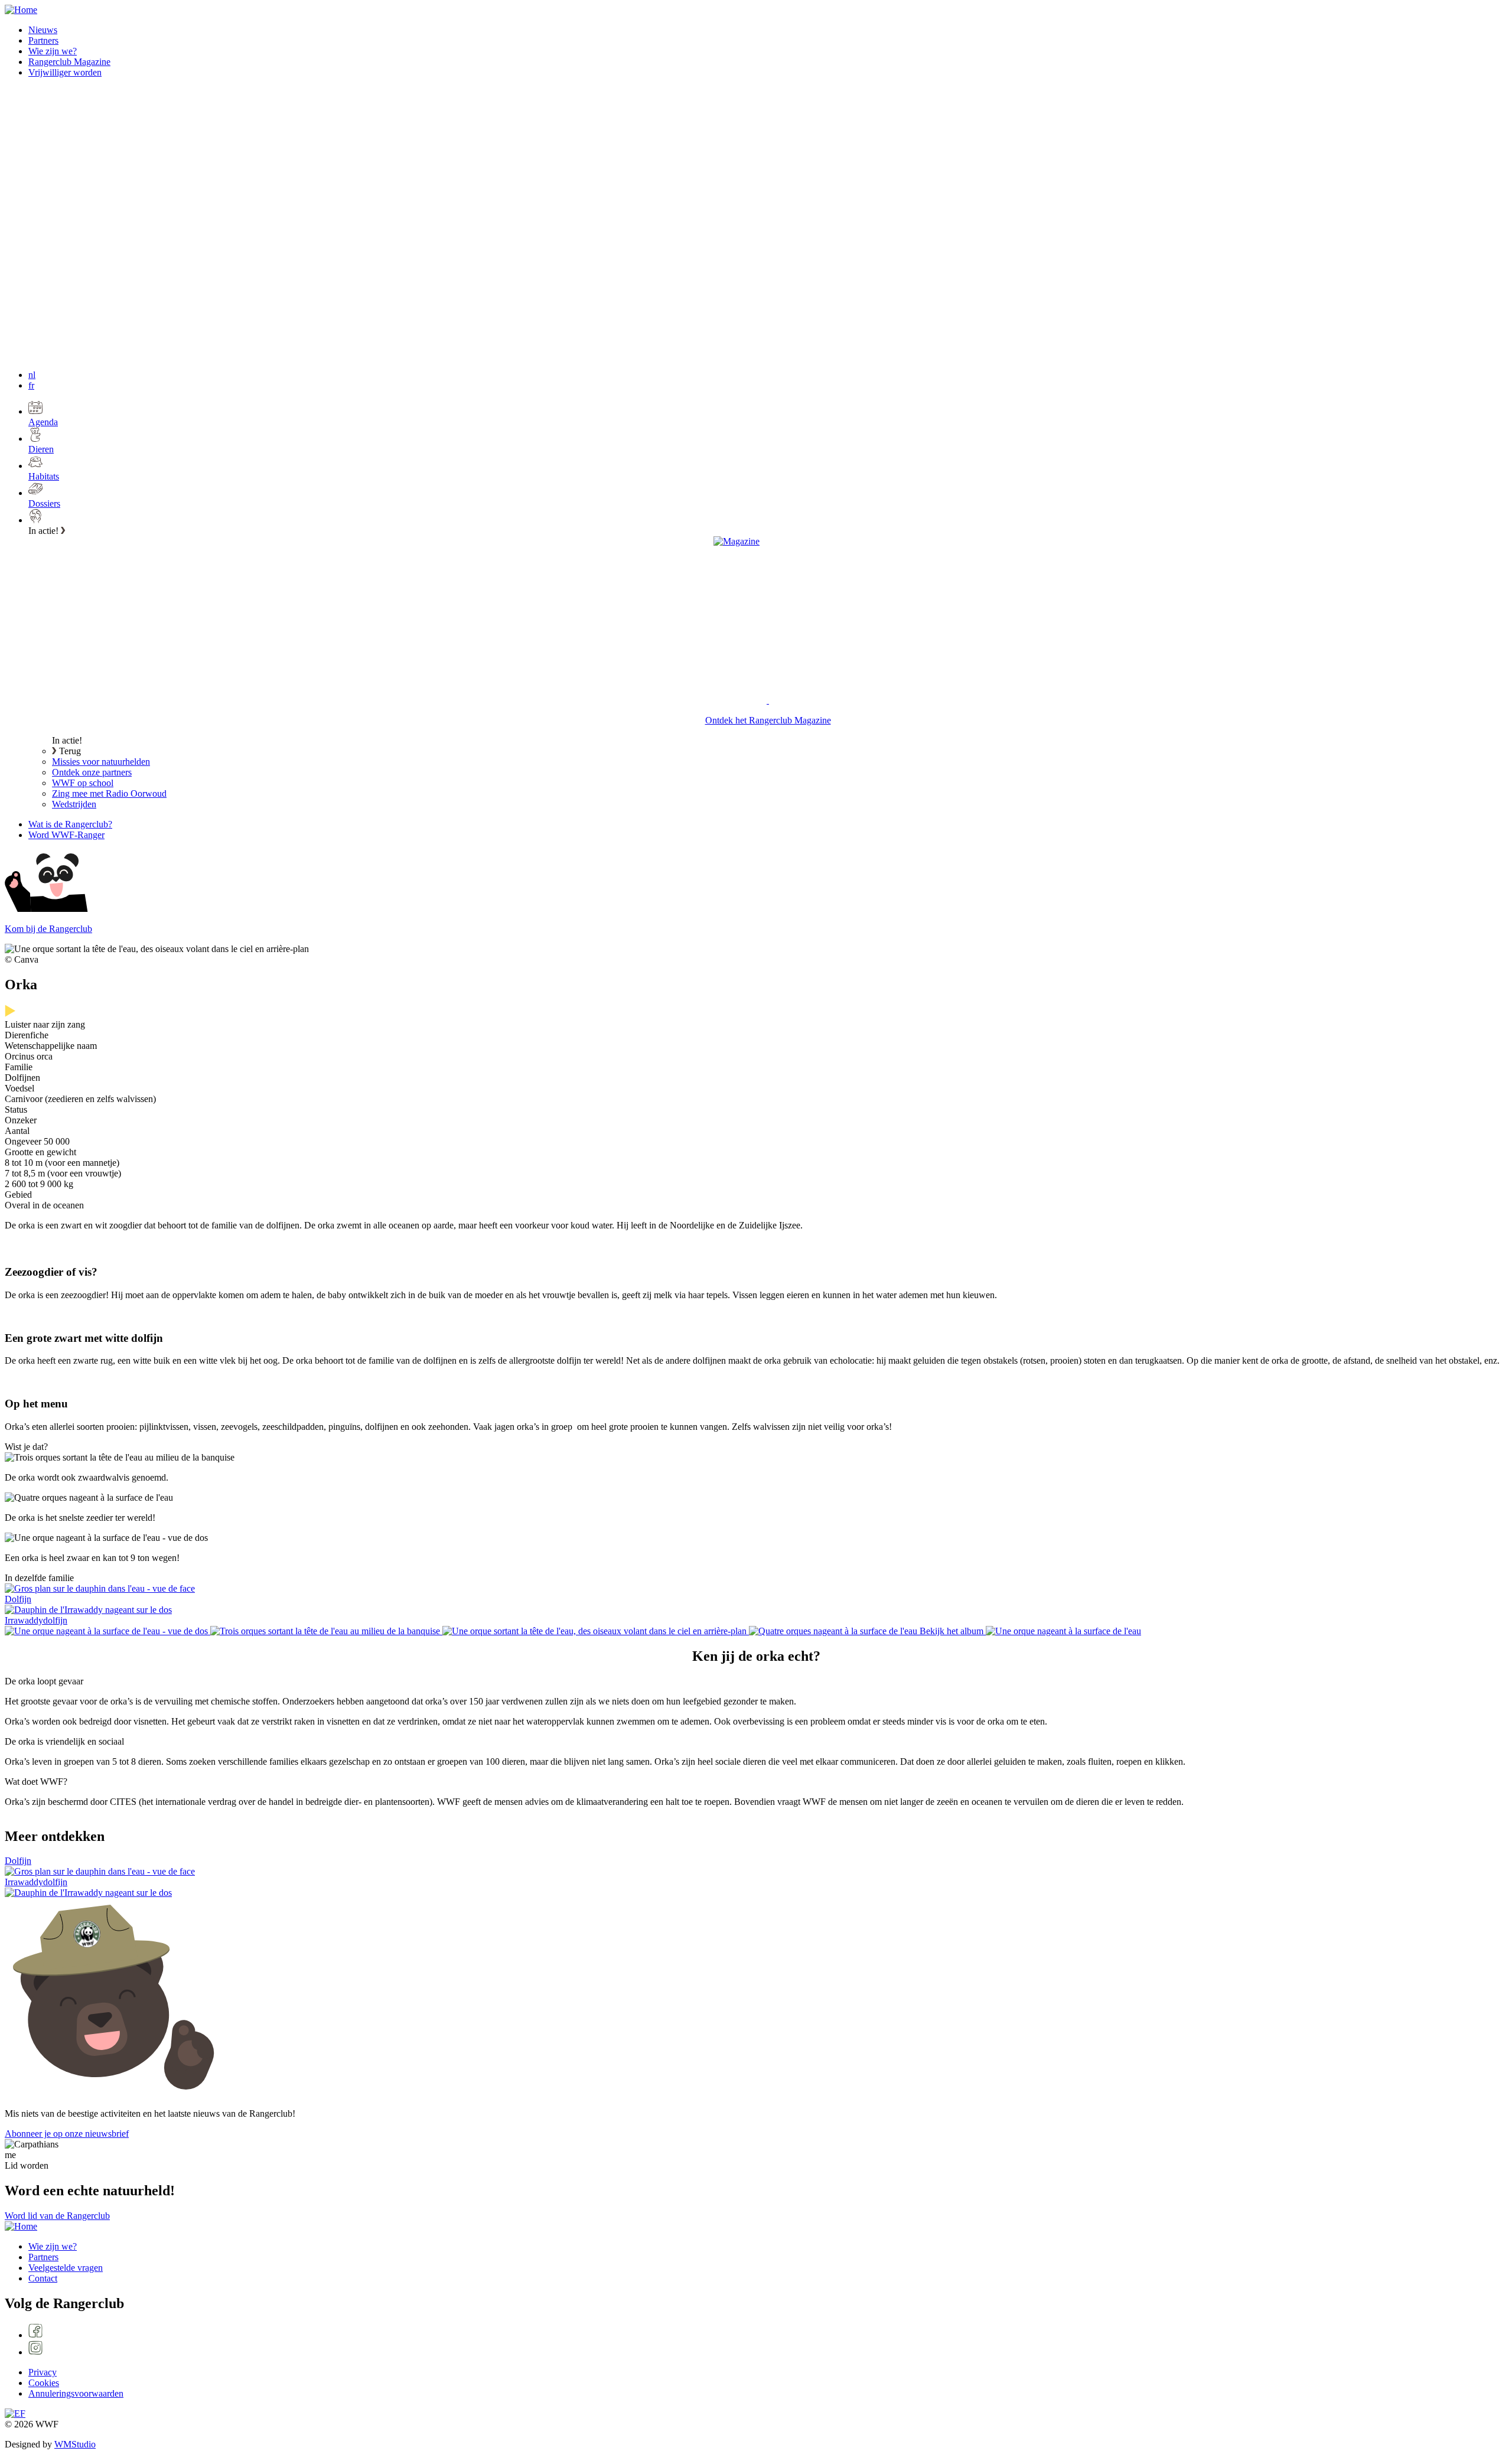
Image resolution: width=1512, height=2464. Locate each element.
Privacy (43, 2372)
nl (32, 375)
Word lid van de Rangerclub (57, 2216)
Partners (43, 40)
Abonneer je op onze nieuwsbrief (67, 2134)
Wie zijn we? (53, 51)
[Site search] (93, 173)
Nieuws (43, 30)
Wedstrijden (74, 804)
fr (31, 385)
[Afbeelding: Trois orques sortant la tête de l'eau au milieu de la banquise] (326, 1631)
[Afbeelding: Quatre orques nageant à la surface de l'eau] (834, 1631)
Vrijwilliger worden (65, 72)
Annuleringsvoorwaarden (76, 2393)
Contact (43, 2278)
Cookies (44, 2383)
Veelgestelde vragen (66, 2268)
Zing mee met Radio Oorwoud (109, 793)
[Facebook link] (768, 2332)
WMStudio (75, 2444)
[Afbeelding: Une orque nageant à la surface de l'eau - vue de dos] (107, 1631)
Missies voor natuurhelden (101, 762)
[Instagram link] (768, 2349)
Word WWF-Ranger (66, 835)
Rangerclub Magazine (69, 62)
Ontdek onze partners (92, 772)
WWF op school (83, 783)
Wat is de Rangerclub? (70, 824)
